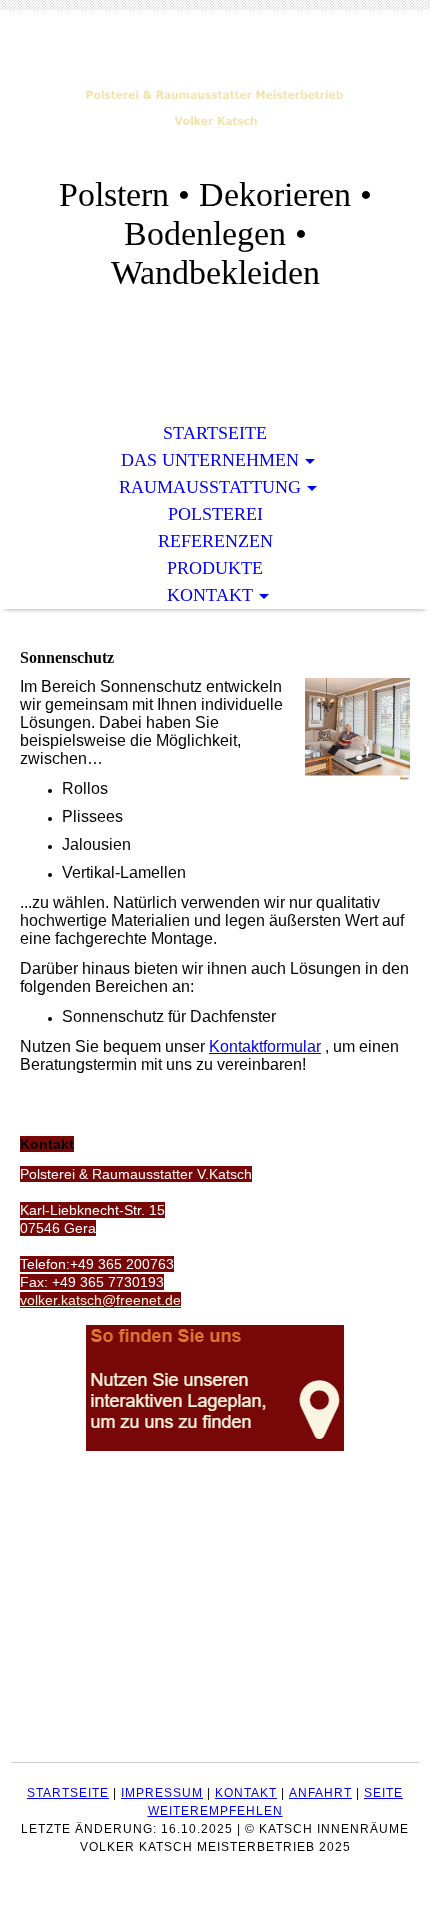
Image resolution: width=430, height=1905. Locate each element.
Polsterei (215, 514)
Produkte (215, 568)
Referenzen (215, 541)
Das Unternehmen (210, 460)
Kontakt (210, 595)
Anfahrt (320, 1793)
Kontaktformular (265, 1046)
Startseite (215, 433)
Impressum (162, 1793)
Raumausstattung (210, 487)
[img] (215, 107)
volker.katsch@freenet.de (100, 1300)
